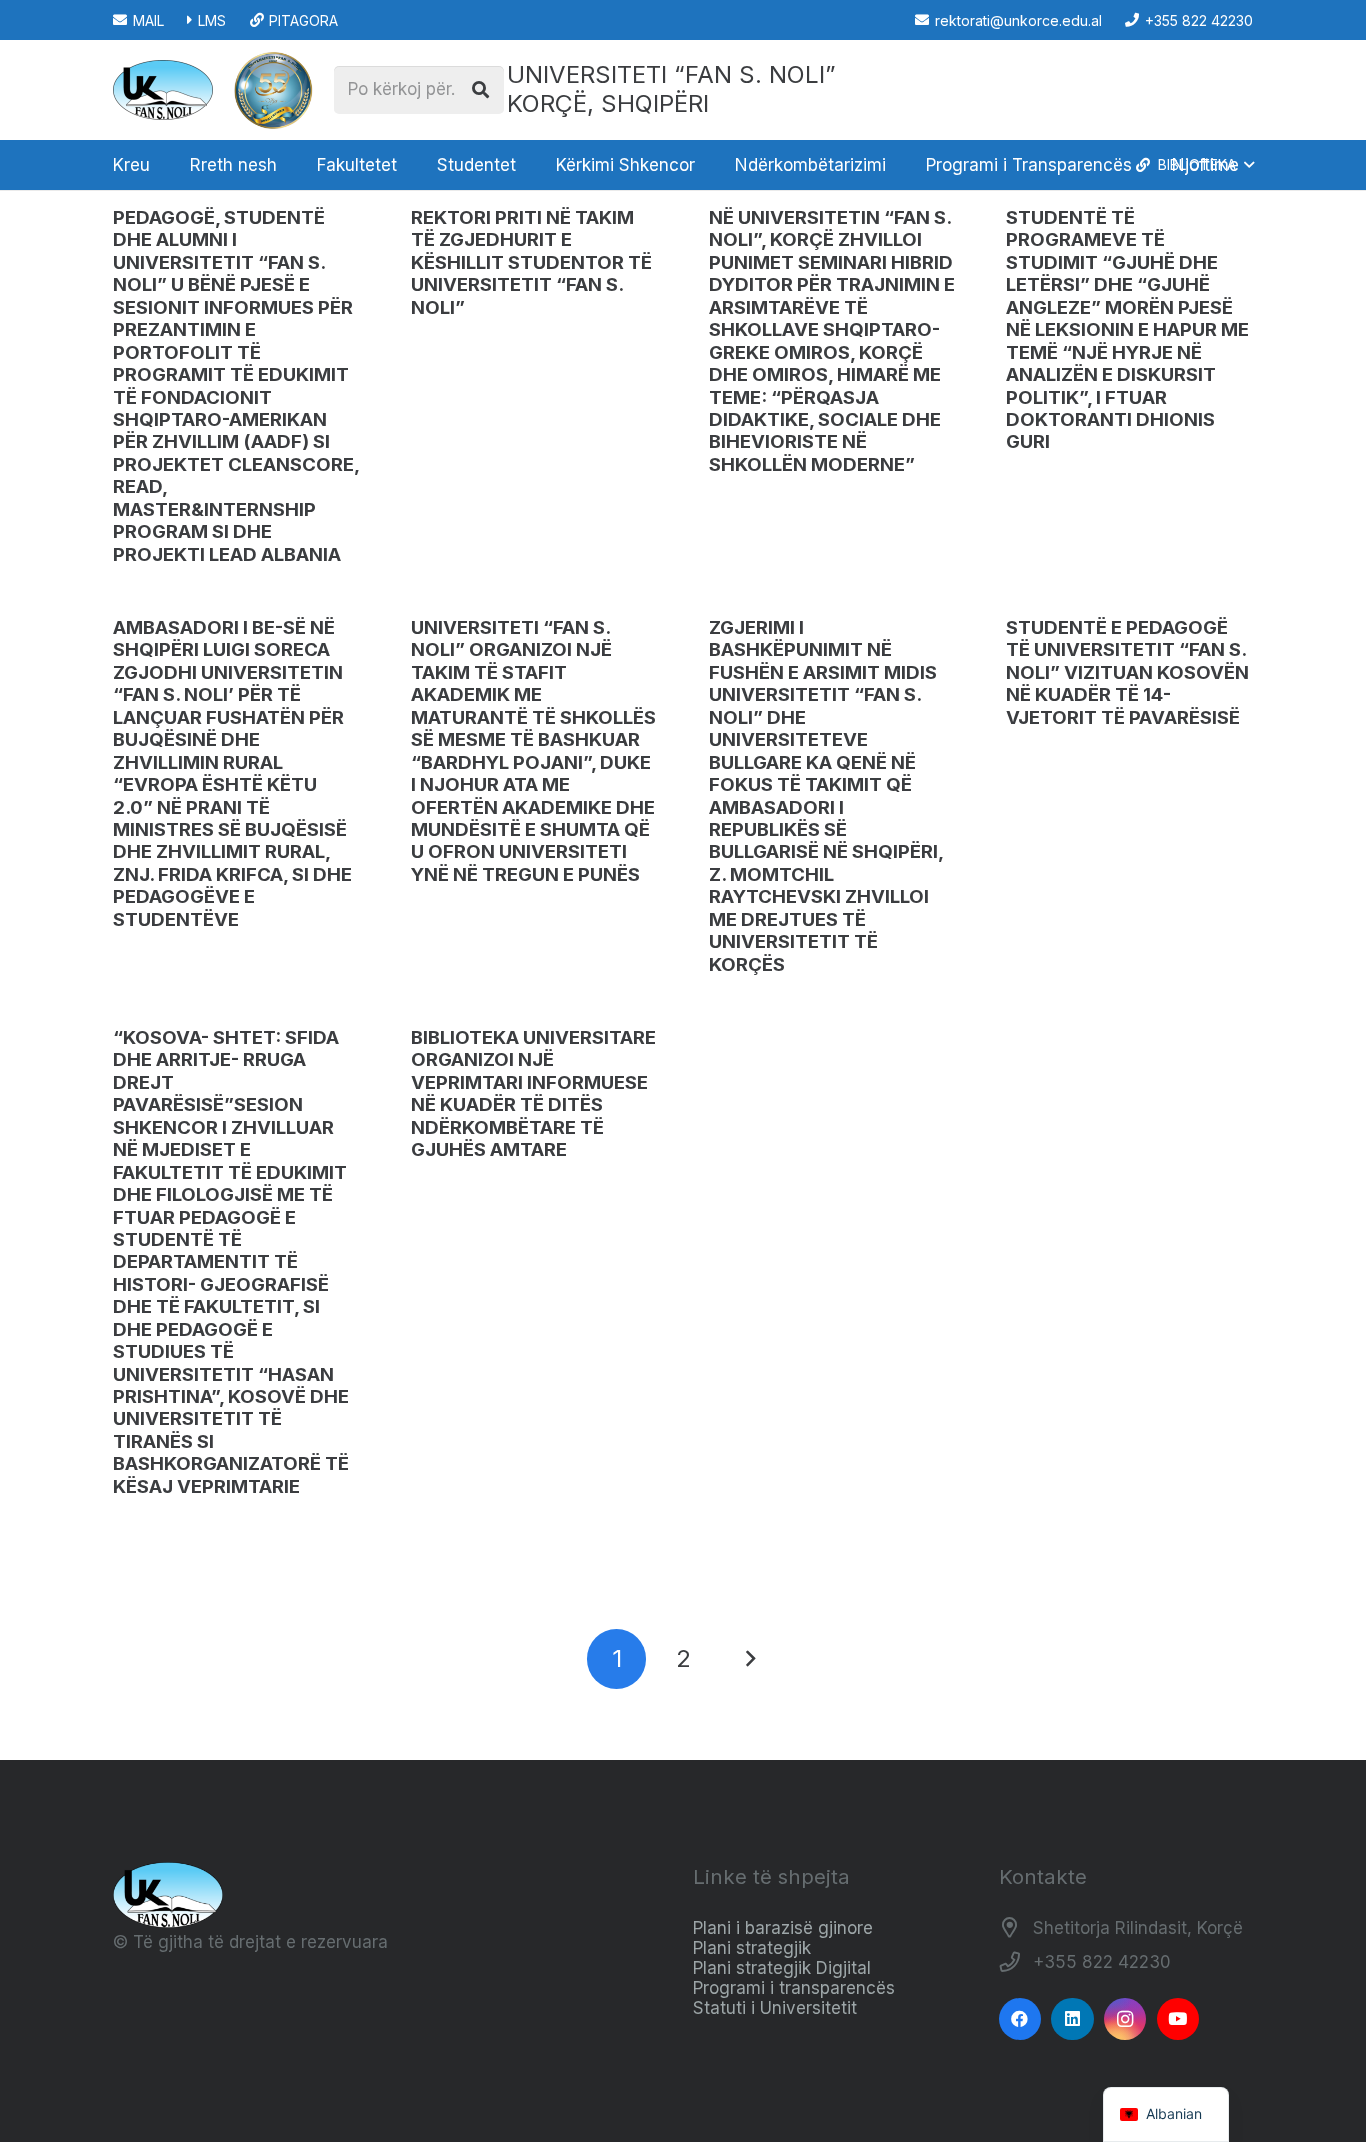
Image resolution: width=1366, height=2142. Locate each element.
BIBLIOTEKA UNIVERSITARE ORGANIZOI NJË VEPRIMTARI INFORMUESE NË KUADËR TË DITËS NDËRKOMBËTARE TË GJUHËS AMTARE (533, 1093)
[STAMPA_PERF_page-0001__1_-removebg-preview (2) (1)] (273, 90)
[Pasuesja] (750, 1659)
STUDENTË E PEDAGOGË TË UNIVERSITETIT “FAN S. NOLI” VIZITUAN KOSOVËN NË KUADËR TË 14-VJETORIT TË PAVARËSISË (1127, 672)
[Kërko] (480, 90)
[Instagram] (1125, 2019)
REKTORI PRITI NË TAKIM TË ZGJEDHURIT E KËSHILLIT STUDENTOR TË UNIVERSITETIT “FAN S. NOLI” (531, 262)
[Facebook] (1020, 2019)
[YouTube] (1178, 2019)
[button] (287, 165)
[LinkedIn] (1072, 2019)
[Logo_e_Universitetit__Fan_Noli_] (163, 90)
